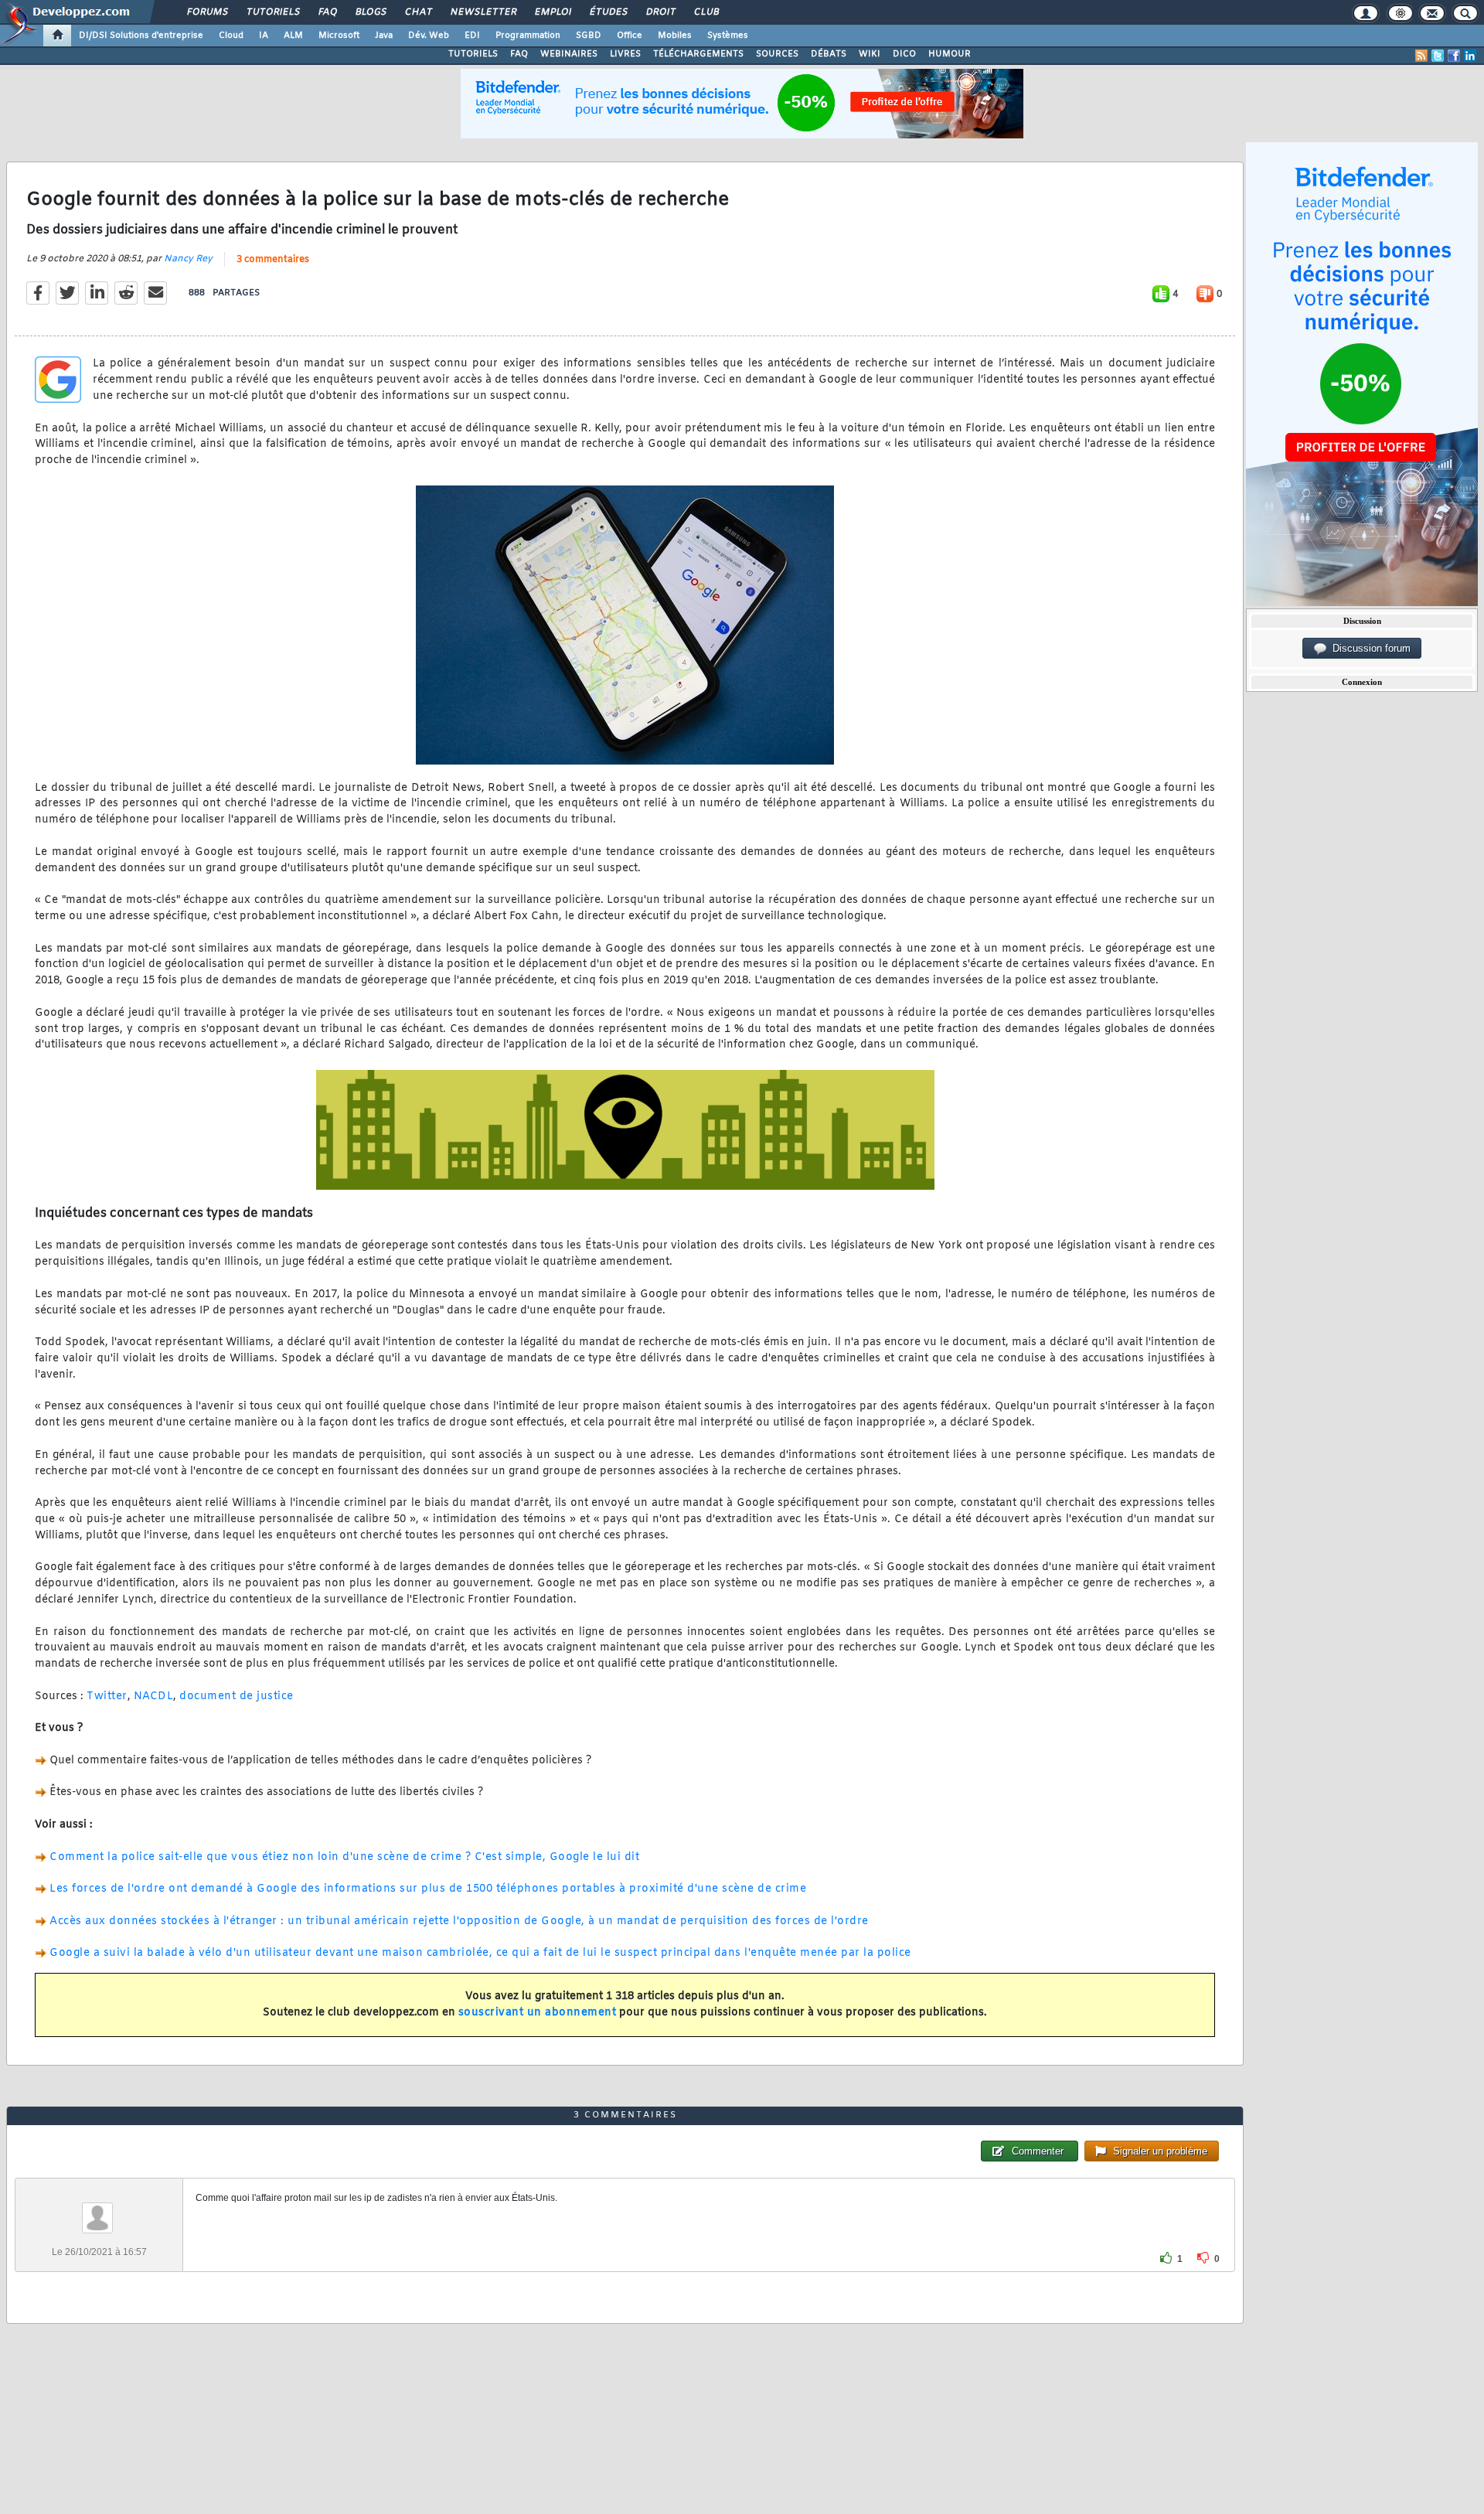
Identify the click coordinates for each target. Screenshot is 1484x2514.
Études (608, 12)
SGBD (589, 36)
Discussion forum (1368, 648)
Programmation (528, 36)
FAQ (327, 12)
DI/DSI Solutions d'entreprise (141, 36)
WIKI (870, 54)
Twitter (107, 1696)
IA (264, 36)
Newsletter (483, 12)
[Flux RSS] (1421, 56)
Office (630, 36)
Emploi (552, 12)
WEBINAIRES (569, 54)
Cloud (231, 36)
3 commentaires (273, 260)
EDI (472, 36)
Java (384, 36)
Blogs (370, 12)
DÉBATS (829, 54)
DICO (904, 54)
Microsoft (339, 36)
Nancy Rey (188, 259)
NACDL (154, 1696)
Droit (660, 12)
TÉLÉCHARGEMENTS (698, 54)
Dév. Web (429, 36)
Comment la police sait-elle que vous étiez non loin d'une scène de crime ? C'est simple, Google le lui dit (344, 1857)
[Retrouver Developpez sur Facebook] (1454, 56)
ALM (293, 36)
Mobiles (675, 36)
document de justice (237, 1696)
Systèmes (728, 36)
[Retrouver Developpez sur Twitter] (1438, 56)
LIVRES (625, 54)
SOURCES (777, 54)
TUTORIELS (473, 54)
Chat (418, 12)
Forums (207, 12)
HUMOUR (950, 54)
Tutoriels (272, 12)
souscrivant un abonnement (538, 2013)
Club (706, 12)
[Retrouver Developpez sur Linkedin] (1470, 56)
